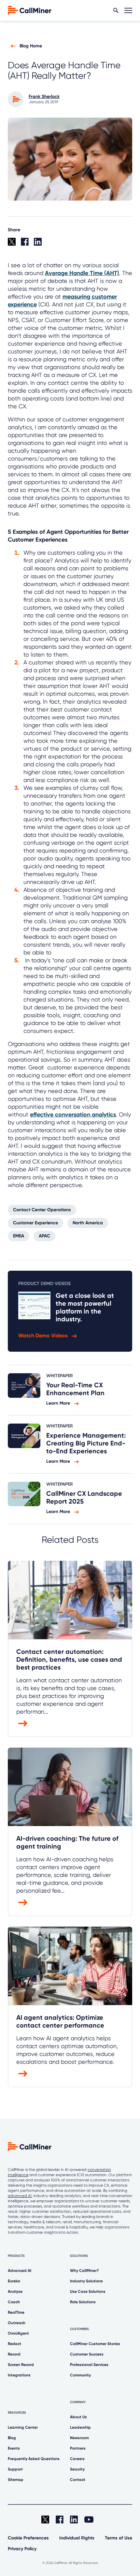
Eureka (14, 2281)
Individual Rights (77, 2538)
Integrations (19, 2375)
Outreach (17, 2323)
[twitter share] (14, 244)
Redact (14, 2344)
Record (14, 2354)
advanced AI (20, 2196)
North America (88, 1223)
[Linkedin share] (40, 244)
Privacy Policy (22, 2549)
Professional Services (89, 2365)
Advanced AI (20, 2271)
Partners (78, 2448)
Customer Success (87, 2354)
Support (15, 2469)
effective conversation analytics (73, 1115)
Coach (14, 2302)
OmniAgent (18, 2333)
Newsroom (79, 2438)
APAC (44, 1236)
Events (14, 2448)
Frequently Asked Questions (34, 2459)
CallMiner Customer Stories (95, 2344)
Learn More (59, 1403)
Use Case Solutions (88, 2291)
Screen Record (21, 2365)
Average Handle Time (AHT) (82, 273)
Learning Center (23, 2427)
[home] (30, 10)
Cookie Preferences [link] (28, 2538)
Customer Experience (35, 1223)
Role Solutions (83, 2302)
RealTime (16, 2312)
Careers (77, 2459)
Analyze (15, 2291)
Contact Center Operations (42, 1210)
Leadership (80, 2427)
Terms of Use (119, 2538)
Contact (78, 2480)
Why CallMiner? (84, 2271)
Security (77, 2469)
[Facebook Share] (27, 244)
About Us (78, 2417)
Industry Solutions (86, 2281)
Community (80, 2375)
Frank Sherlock (44, 97)
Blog (12, 2438)
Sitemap (16, 2480)
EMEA (19, 1236)
